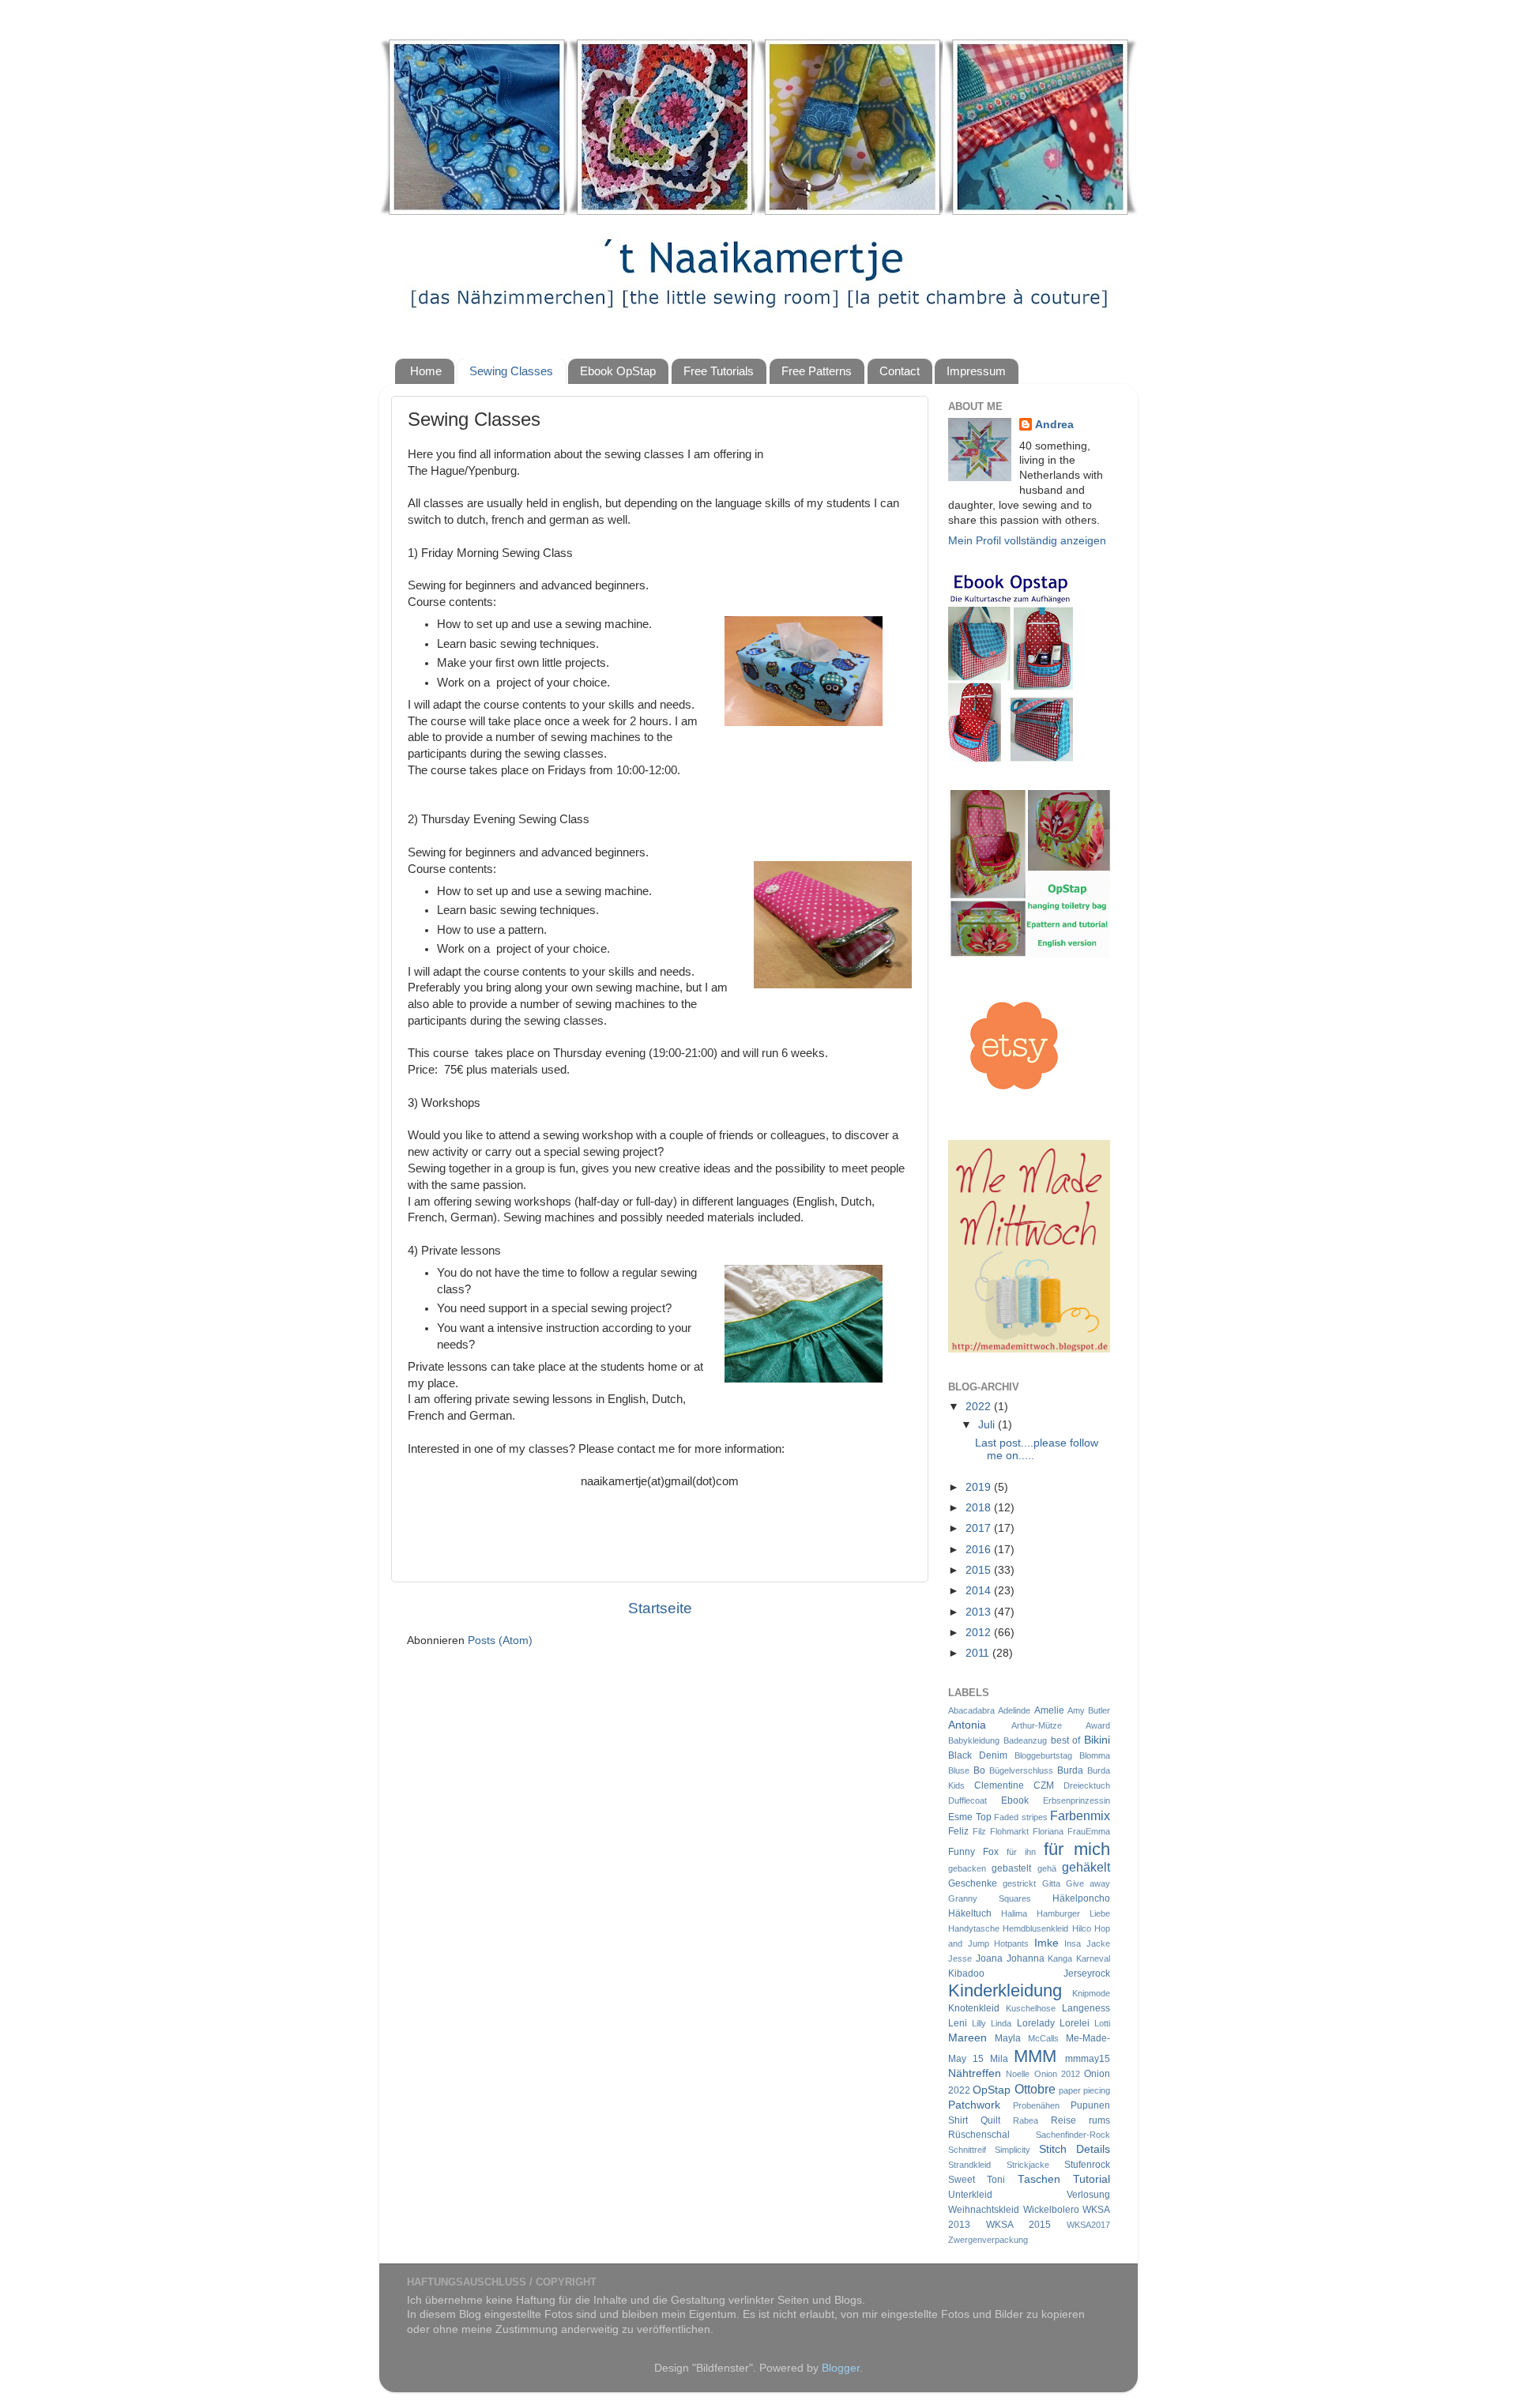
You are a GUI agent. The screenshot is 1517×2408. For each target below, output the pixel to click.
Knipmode (1091, 1993)
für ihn (1021, 1852)
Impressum (976, 371)
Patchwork (974, 2105)
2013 (980, 1612)
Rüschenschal (979, 2135)
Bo (979, 1770)
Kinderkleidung (1005, 1990)
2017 (980, 1528)
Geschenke (973, 1883)
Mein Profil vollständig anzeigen (1027, 541)
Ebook (1015, 1800)
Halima (1014, 1913)
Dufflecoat (967, 1800)
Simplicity (1013, 2150)
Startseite (660, 1608)
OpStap (992, 2090)
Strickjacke (1028, 2165)
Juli (988, 1425)
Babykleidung (974, 1740)
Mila (999, 2059)
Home (426, 371)
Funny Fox (973, 1852)
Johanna (1026, 1958)
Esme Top (970, 1817)
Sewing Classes (511, 371)
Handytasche (974, 1928)
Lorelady (1036, 2023)
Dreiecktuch (1087, 1785)
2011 (979, 1653)
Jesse (960, 1958)
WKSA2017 (1088, 2225)
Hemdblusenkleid (1035, 1928)
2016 (980, 1550)
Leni (958, 2023)
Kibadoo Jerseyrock (1029, 1973)
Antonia (967, 1725)
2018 (980, 1508)
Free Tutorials (719, 371)
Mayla (1008, 2038)
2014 (980, 1591)
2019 (980, 1487)
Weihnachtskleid (984, 2210)
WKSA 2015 (1018, 2225)
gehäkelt (1086, 1867)
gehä (1047, 1868)
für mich (1077, 1849)
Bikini (1097, 1740)
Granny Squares (990, 1898)
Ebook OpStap (618, 371)
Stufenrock (1087, 2165)
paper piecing (1084, 2090)
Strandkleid (969, 2165)
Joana (989, 1958)
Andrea (1054, 425)
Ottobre (1035, 2089)
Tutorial (1092, 2179)
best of (1066, 1740)
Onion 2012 (1057, 2074)
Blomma (1095, 1755)
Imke (1046, 1943)
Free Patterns (817, 371)
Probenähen (1036, 2105)
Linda (1001, 2023)
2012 (980, 1633)
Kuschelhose (1031, 2008)
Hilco (1082, 1928)
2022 (980, 1407)
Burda (1070, 1770)
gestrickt (1019, 1883)
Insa (1073, 1943)
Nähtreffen (975, 2073)
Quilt (990, 2120)
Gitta (1051, 1883)
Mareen (967, 2038)
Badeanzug (1025, 1740)
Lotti (1102, 2023)
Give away (1088, 1883)
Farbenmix (1080, 1815)
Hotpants (1011, 1943)
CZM (1044, 1785)
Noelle (1018, 2074)
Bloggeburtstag (1043, 1755)
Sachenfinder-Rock (1073, 2135)
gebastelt (1011, 1868)
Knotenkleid (974, 2008)
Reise (1063, 2120)
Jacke (1098, 1943)
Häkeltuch (970, 1913)
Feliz (958, 1831)
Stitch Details (1075, 2149)
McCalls (1043, 2038)
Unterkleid (970, 2195)
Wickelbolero (1051, 2210)
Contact (900, 371)
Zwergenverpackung (988, 2240)
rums (1099, 2120)
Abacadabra (971, 1710)
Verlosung (1088, 2195)
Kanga (1060, 1958)
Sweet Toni (977, 2180)
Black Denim (978, 1755)
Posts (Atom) (500, 1640)
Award (1098, 1725)
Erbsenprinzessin (1077, 1800)
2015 (980, 1570)
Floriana (1048, 1831)
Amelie (1049, 1710)
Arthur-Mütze (1037, 1725)
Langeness (1086, 2008)
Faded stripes (1021, 1817)
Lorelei (1075, 2023)
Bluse (959, 1770)
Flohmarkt (1009, 1831)
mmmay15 (1088, 2059)
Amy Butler (1089, 1710)
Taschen (1039, 2179)
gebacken (967, 1868)
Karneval (1093, 1958)
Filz (979, 1831)
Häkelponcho (1081, 1898)
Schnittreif (967, 2150)
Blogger (841, 2368)
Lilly (979, 2023)
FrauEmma (1089, 1831)
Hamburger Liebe (1073, 1913)
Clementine (999, 1785)
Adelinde (1014, 1710)
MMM (1035, 2056)
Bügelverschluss (1021, 1770)
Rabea (1026, 2120)
